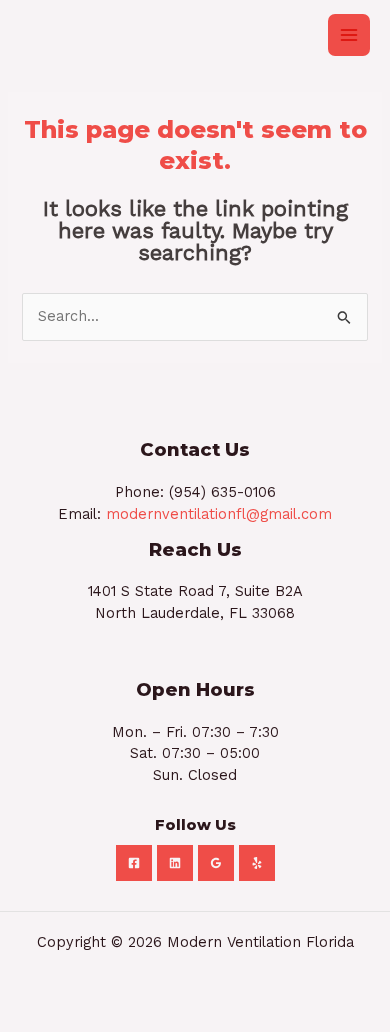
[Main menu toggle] (349, 35)
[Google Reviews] (216, 863)
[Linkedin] (175, 863)
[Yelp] (257, 863)
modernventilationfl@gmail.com (219, 514)
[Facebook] (134, 863)
